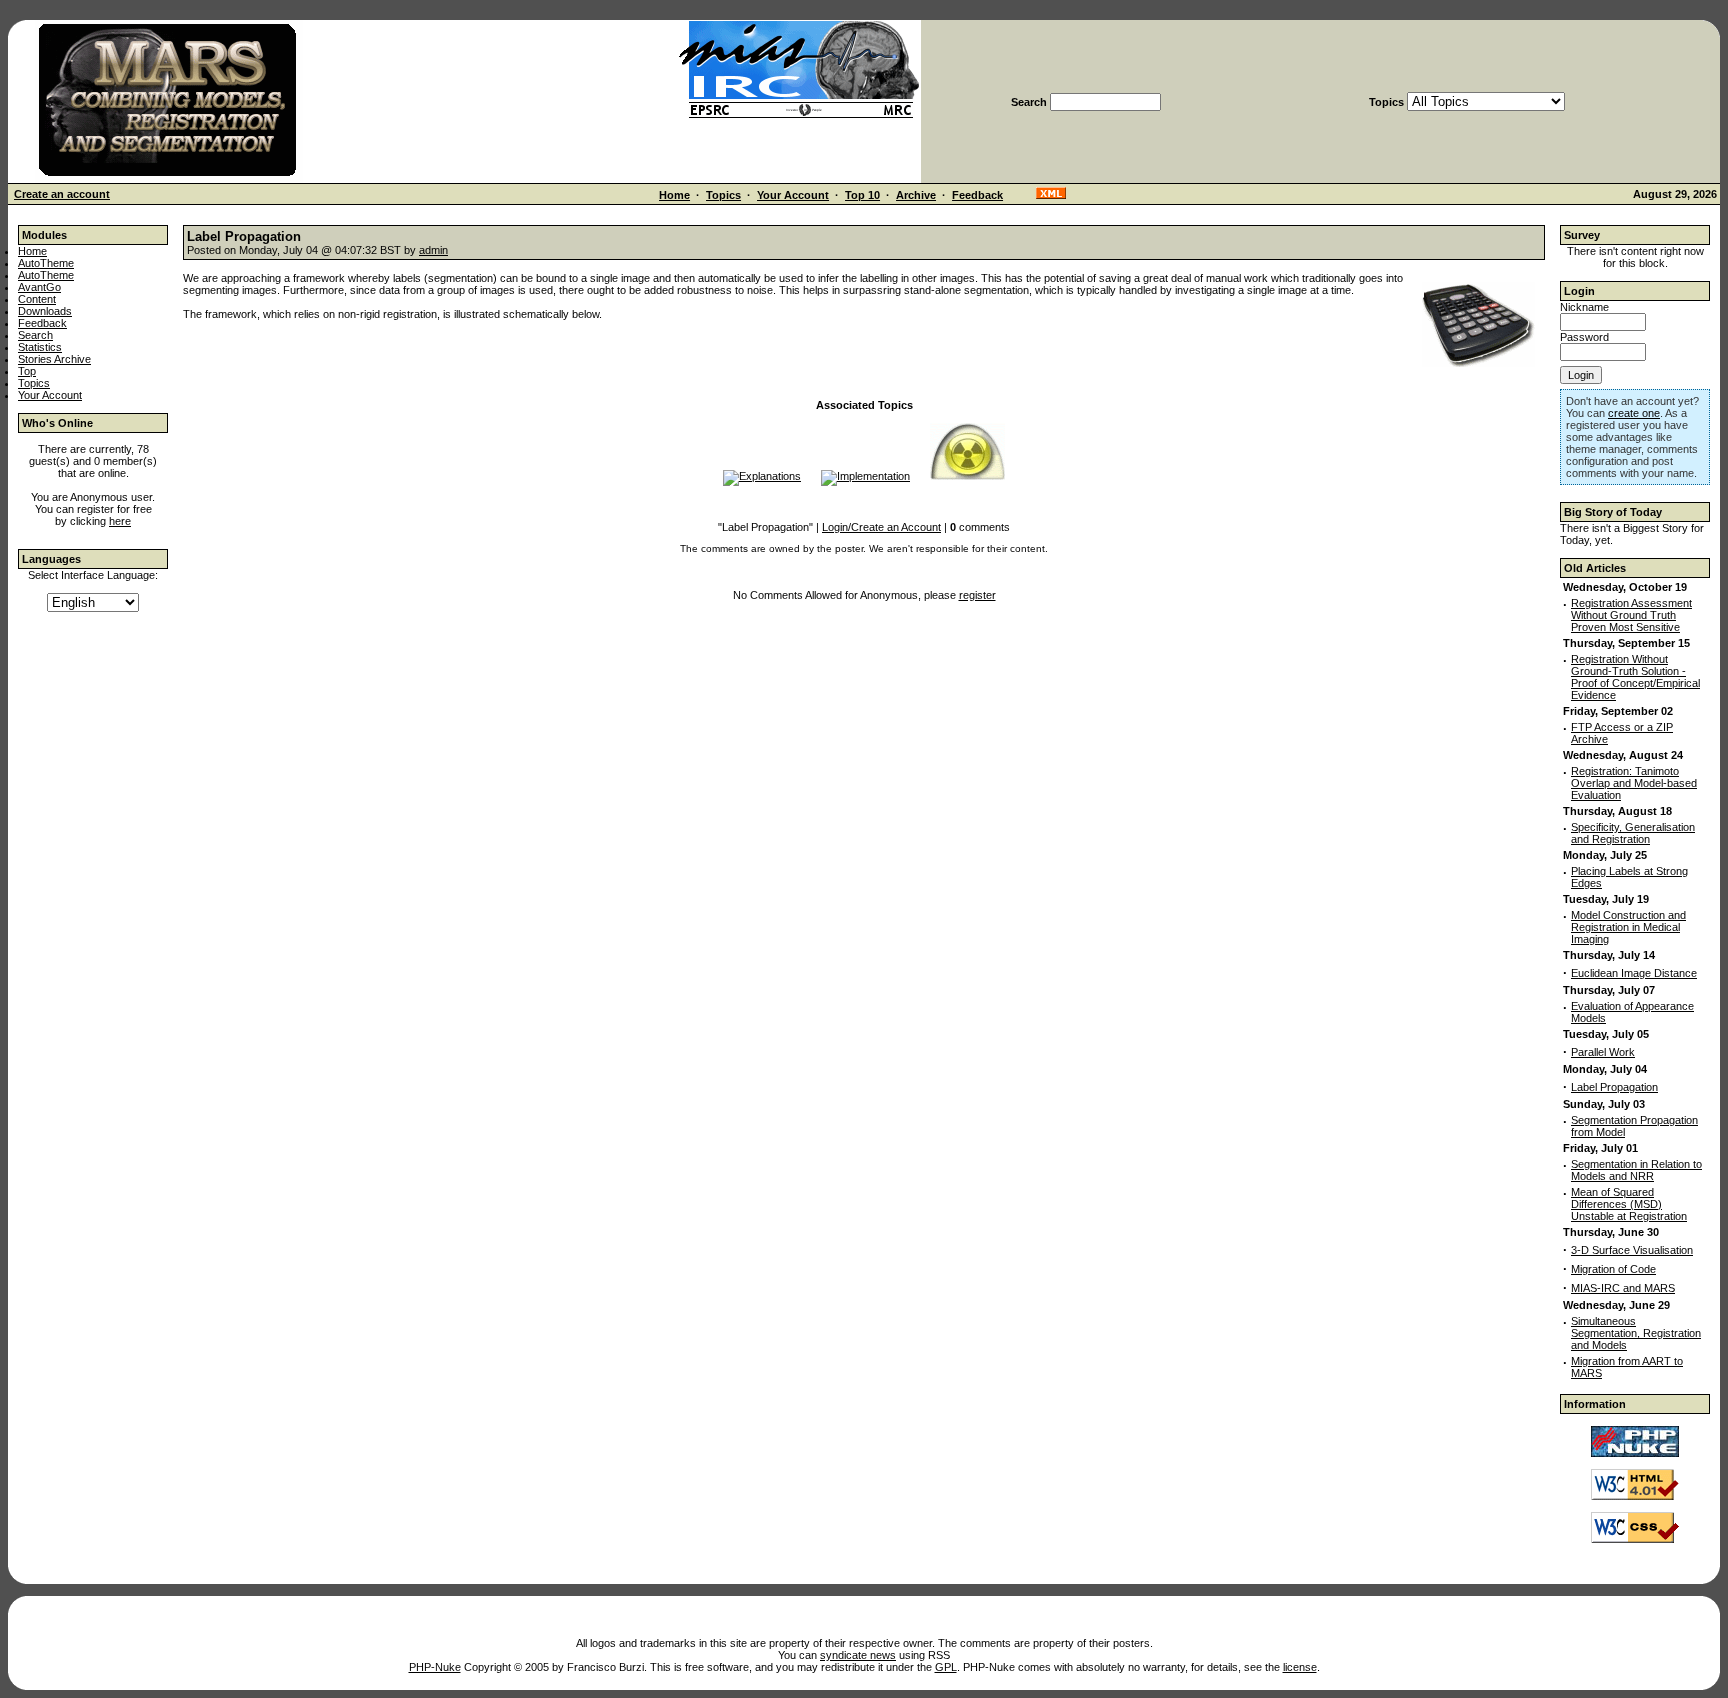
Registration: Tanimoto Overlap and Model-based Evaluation (1634, 783)
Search (35, 335)
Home (674, 195)
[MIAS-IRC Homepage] (800, 116)
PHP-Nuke (435, 1667)
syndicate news (858, 1655)
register (977, 595)
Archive (916, 195)
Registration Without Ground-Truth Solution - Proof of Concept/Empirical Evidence (1635, 677)
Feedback (977, 195)
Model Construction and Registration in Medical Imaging (1628, 927)
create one (1634, 413)
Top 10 (862, 195)
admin (433, 250)
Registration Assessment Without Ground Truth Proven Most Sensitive (1631, 615)
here (120, 521)
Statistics (40, 347)
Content (37, 299)
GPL (946, 1667)
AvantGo (39, 287)
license (1300, 1667)
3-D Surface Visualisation (1632, 1250)
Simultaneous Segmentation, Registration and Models (1636, 1333)
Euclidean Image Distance (1634, 973)
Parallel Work (1603, 1052)
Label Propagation (1614, 1087)
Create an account (62, 194)
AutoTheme (46, 263)
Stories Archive (54, 359)
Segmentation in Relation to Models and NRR (1636, 1170)
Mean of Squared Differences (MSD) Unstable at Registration (1629, 1204)
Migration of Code (1613, 1269)
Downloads (45, 311)
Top (27, 371)
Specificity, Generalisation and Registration (1633, 833)
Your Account (793, 195)
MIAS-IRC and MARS (1623, 1288)
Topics (723, 195)
